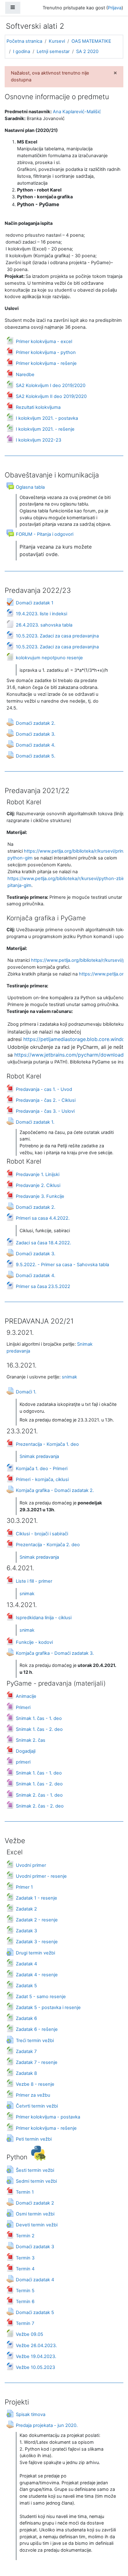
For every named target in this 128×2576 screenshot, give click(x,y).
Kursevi (57, 41)
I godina (22, 51)
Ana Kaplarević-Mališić (77, 112)
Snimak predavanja (39, 1456)
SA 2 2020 (87, 51)
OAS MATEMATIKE (91, 41)
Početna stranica (24, 41)
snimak (69, 1377)
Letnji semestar (53, 51)
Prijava (115, 8)
